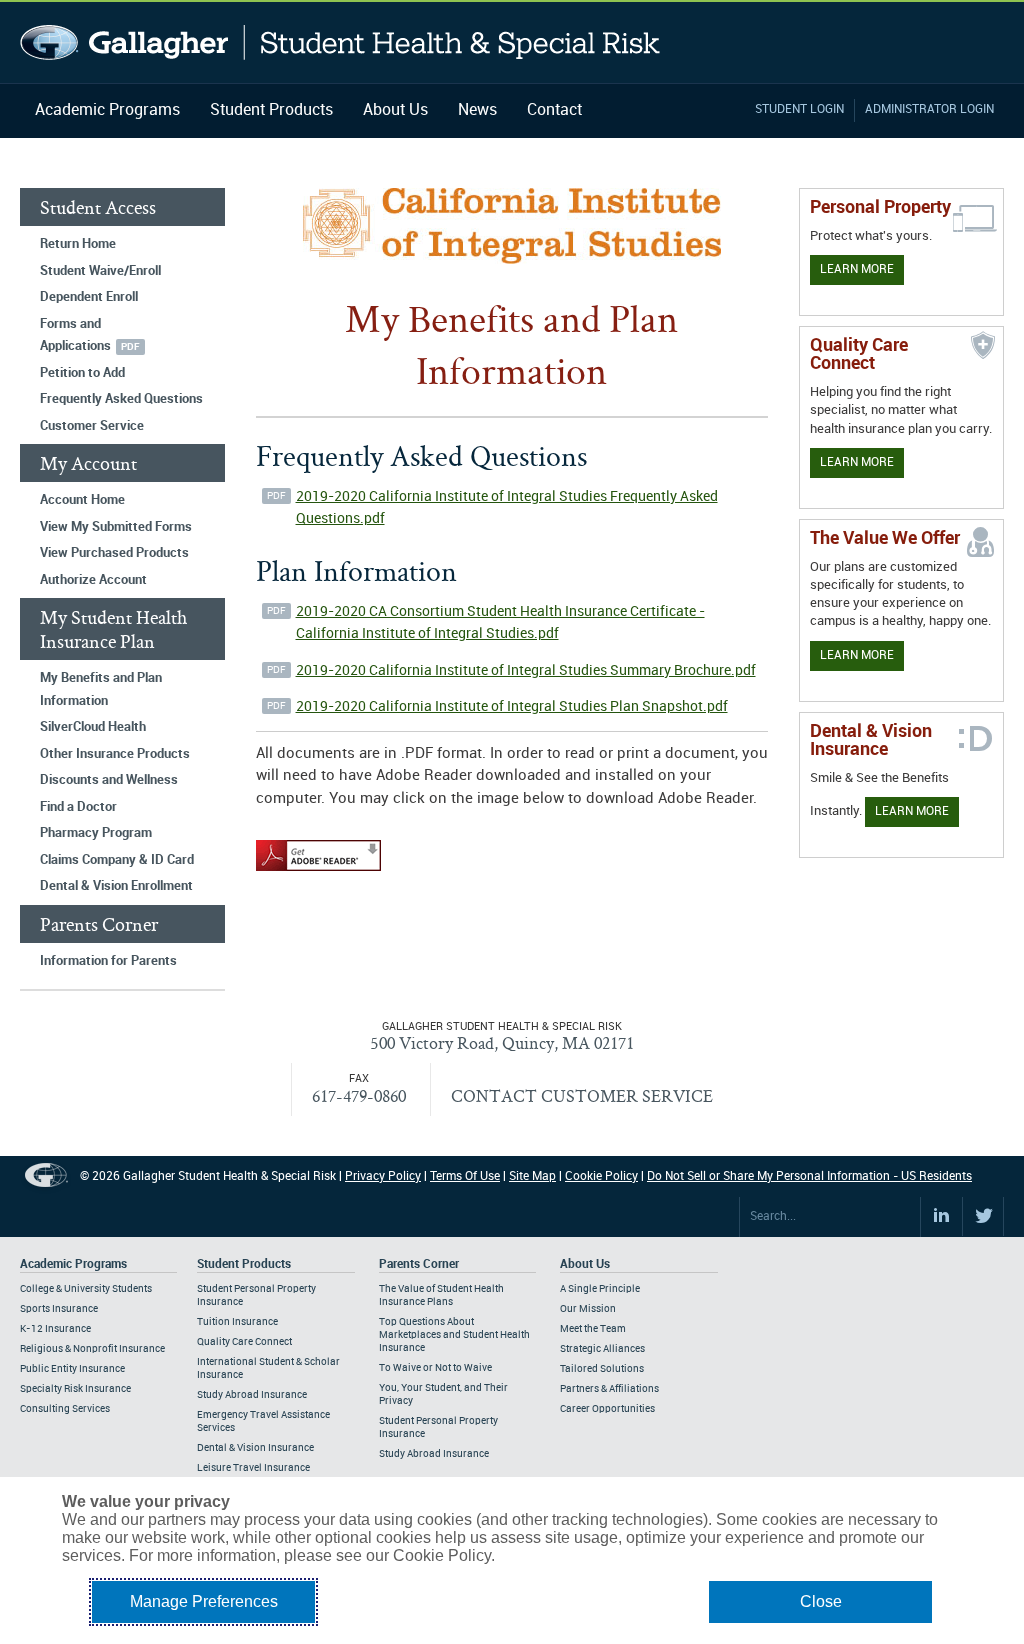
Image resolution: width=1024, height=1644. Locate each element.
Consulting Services (65, 1409)
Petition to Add (82, 373)
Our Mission (588, 1309)
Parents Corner (419, 1264)
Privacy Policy (383, 1176)
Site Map (532, 1176)
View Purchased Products (114, 553)
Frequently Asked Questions (121, 399)
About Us (395, 110)
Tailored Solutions (602, 1369)
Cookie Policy (601, 1176)
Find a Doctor (78, 807)
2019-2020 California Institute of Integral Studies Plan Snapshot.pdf (512, 706)
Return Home (78, 244)
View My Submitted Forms (116, 527)
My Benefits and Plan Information (101, 689)
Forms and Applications (75, 335)
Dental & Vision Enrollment (116, 886)
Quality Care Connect (244, 1342)
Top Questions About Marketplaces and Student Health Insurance (454, 1335)
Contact (554, 110)
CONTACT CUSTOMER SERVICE (582, 1095)
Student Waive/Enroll (100, 271)
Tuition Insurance (237, 1322)
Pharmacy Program (96, 833)
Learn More (857, 269)
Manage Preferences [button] (204, 1601)
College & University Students (86, 1289)
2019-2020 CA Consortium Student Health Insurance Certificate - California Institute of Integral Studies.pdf (500, 623)
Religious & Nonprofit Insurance (92, 1349)
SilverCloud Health (93, 727)
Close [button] (821, 1601)
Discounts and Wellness (109, 780)
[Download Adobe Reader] (318, 872)
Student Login (799, 109)
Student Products (271, 110)
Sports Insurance (59, 1309)
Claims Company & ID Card (117, 860)
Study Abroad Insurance (252, 1395)
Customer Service (92, 426)
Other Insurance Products (115, 754)
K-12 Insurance (55, 1329)
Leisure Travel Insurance (253, 1468)
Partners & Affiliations (609, 1389)
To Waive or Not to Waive (435, 1368)
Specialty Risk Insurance (75, 1389)
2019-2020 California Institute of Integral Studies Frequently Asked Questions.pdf (507, 508)
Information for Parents (108, 961)
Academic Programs (107, 110)
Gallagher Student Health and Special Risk (340, 42)
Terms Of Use (465, 1176)
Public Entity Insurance (72, 1369)
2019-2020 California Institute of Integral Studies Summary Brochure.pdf (526, 670)
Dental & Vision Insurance (255, 1448)
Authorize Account (93, 580)
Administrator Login (929, 109)
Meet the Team (593, 1329)
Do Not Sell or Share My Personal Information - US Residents (809, 1176)
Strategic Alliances (602, 1349)
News (477, 110)
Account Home (82, 500)
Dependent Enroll (89, 297)
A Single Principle (600, 1289)
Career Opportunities (607, 1409)
